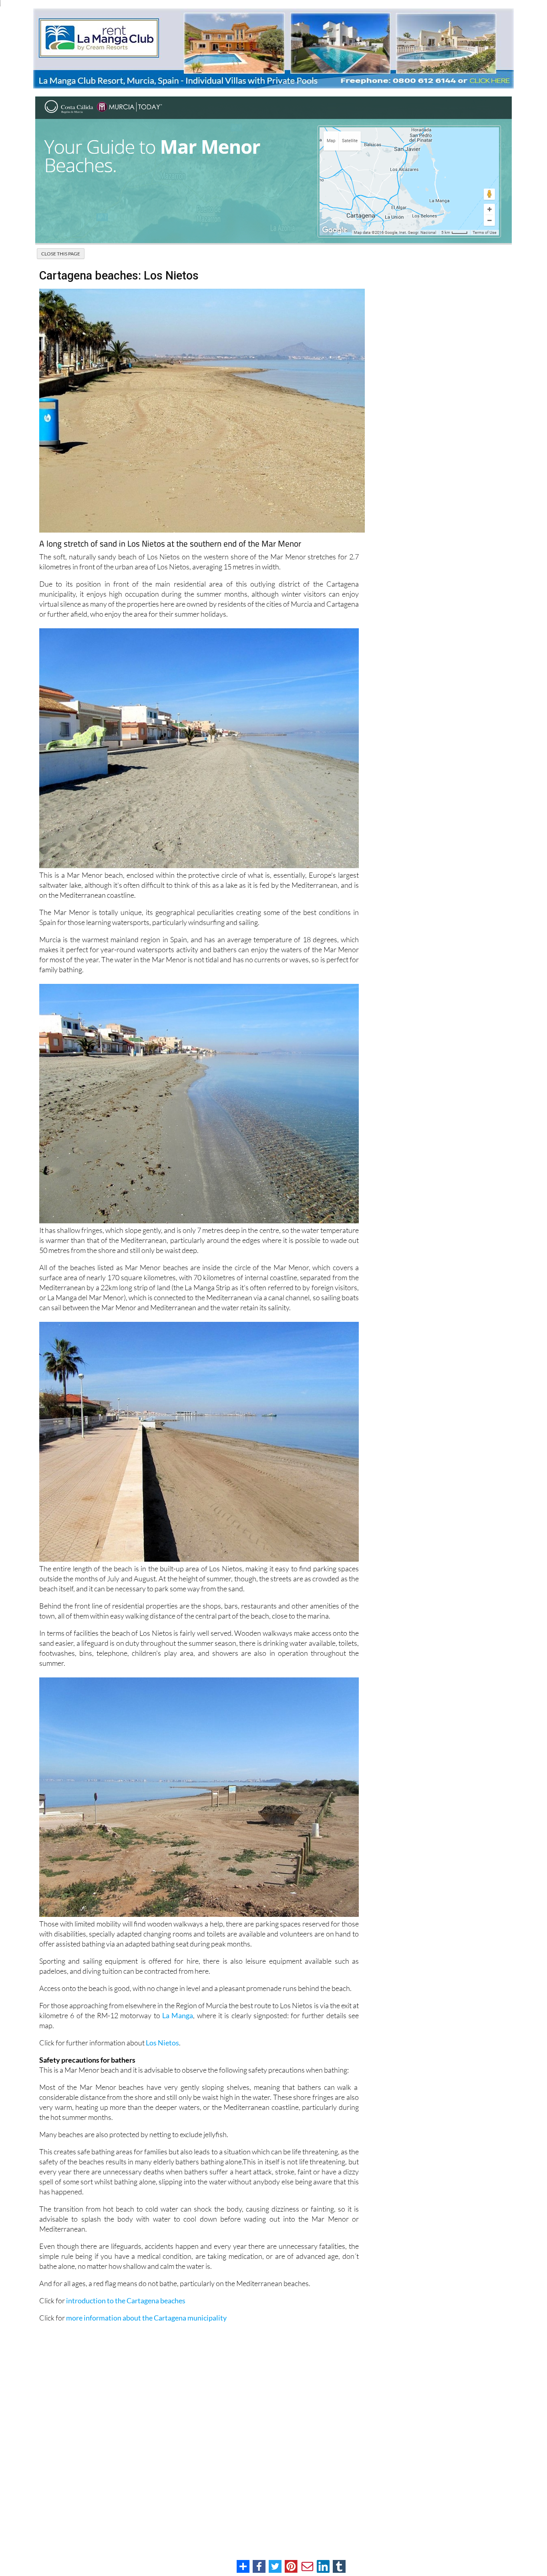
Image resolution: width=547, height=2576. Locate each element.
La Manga (178, 2015)
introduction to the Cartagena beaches (126, 2301)
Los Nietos (162, 2043)
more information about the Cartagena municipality (146, 2318)
